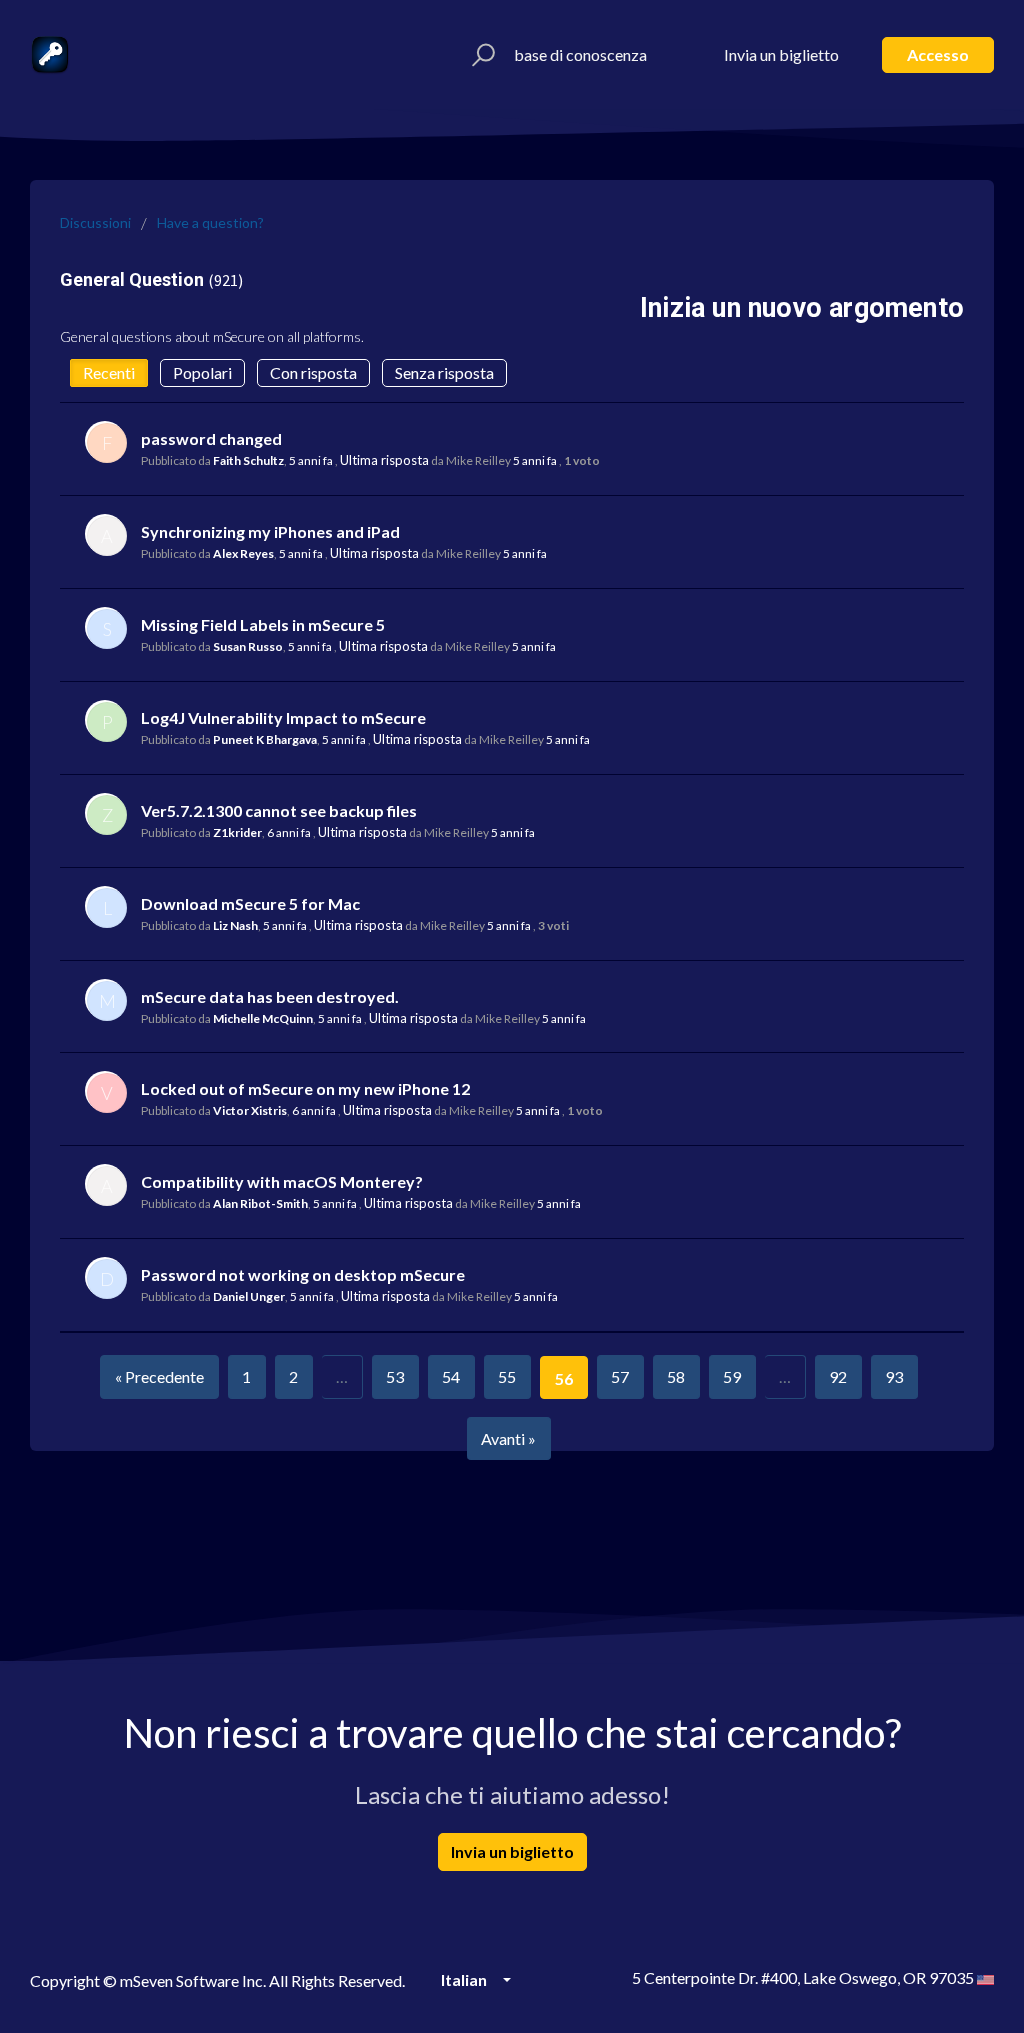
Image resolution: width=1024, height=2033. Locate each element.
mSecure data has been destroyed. (270, 996)
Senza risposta (444, 372)
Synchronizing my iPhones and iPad (270, 531)
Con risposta (313, 372)
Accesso (938, 54)
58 (676, 1376)
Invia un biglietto (781, 54)
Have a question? (210, 222)
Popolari (202, 372)
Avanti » (508, 1438)
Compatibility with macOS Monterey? (282, 1181)
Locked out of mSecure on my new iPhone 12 (305, 1088)
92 (838, 1376)
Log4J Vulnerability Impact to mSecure (283, 717)
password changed (211, 438)
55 (507, 1376)
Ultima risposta (384, 460)
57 (620, 1376)
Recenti (109, 372)
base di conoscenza (580, 54)
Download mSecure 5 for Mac (250, 903)
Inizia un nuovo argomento (802, 308)
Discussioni (95, 222)
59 (732, 1376)
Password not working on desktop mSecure (303, 1274)
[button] (480, 55)
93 (894, 1376)
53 (395, 1376)
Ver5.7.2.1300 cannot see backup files (279, 810)
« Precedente (159, 1376)
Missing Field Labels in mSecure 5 (263, 624)
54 (451, 1376)
